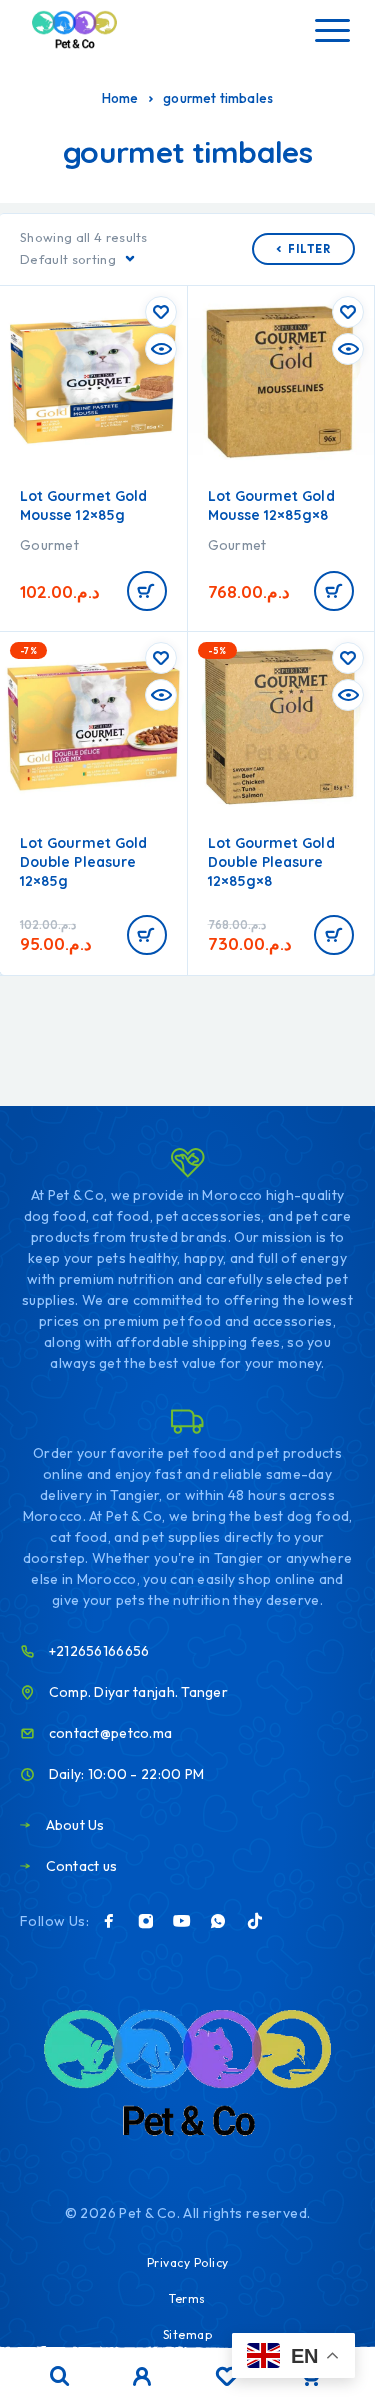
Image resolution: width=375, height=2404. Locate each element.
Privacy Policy (188, 2262)
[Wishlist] (227, 2379)
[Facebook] (109, 1921)
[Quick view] (161, 349)
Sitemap (188, 2334)
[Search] (60, 2376)
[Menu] (332, 30)
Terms (187, 2298)
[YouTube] (182, 1921)
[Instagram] (146, 1921)
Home (120, 98)
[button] (147, 591)
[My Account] (142, 2379)
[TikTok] (255, 1921)
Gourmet (49, 545)
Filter (309, 249)
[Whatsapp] (218, 1921)
